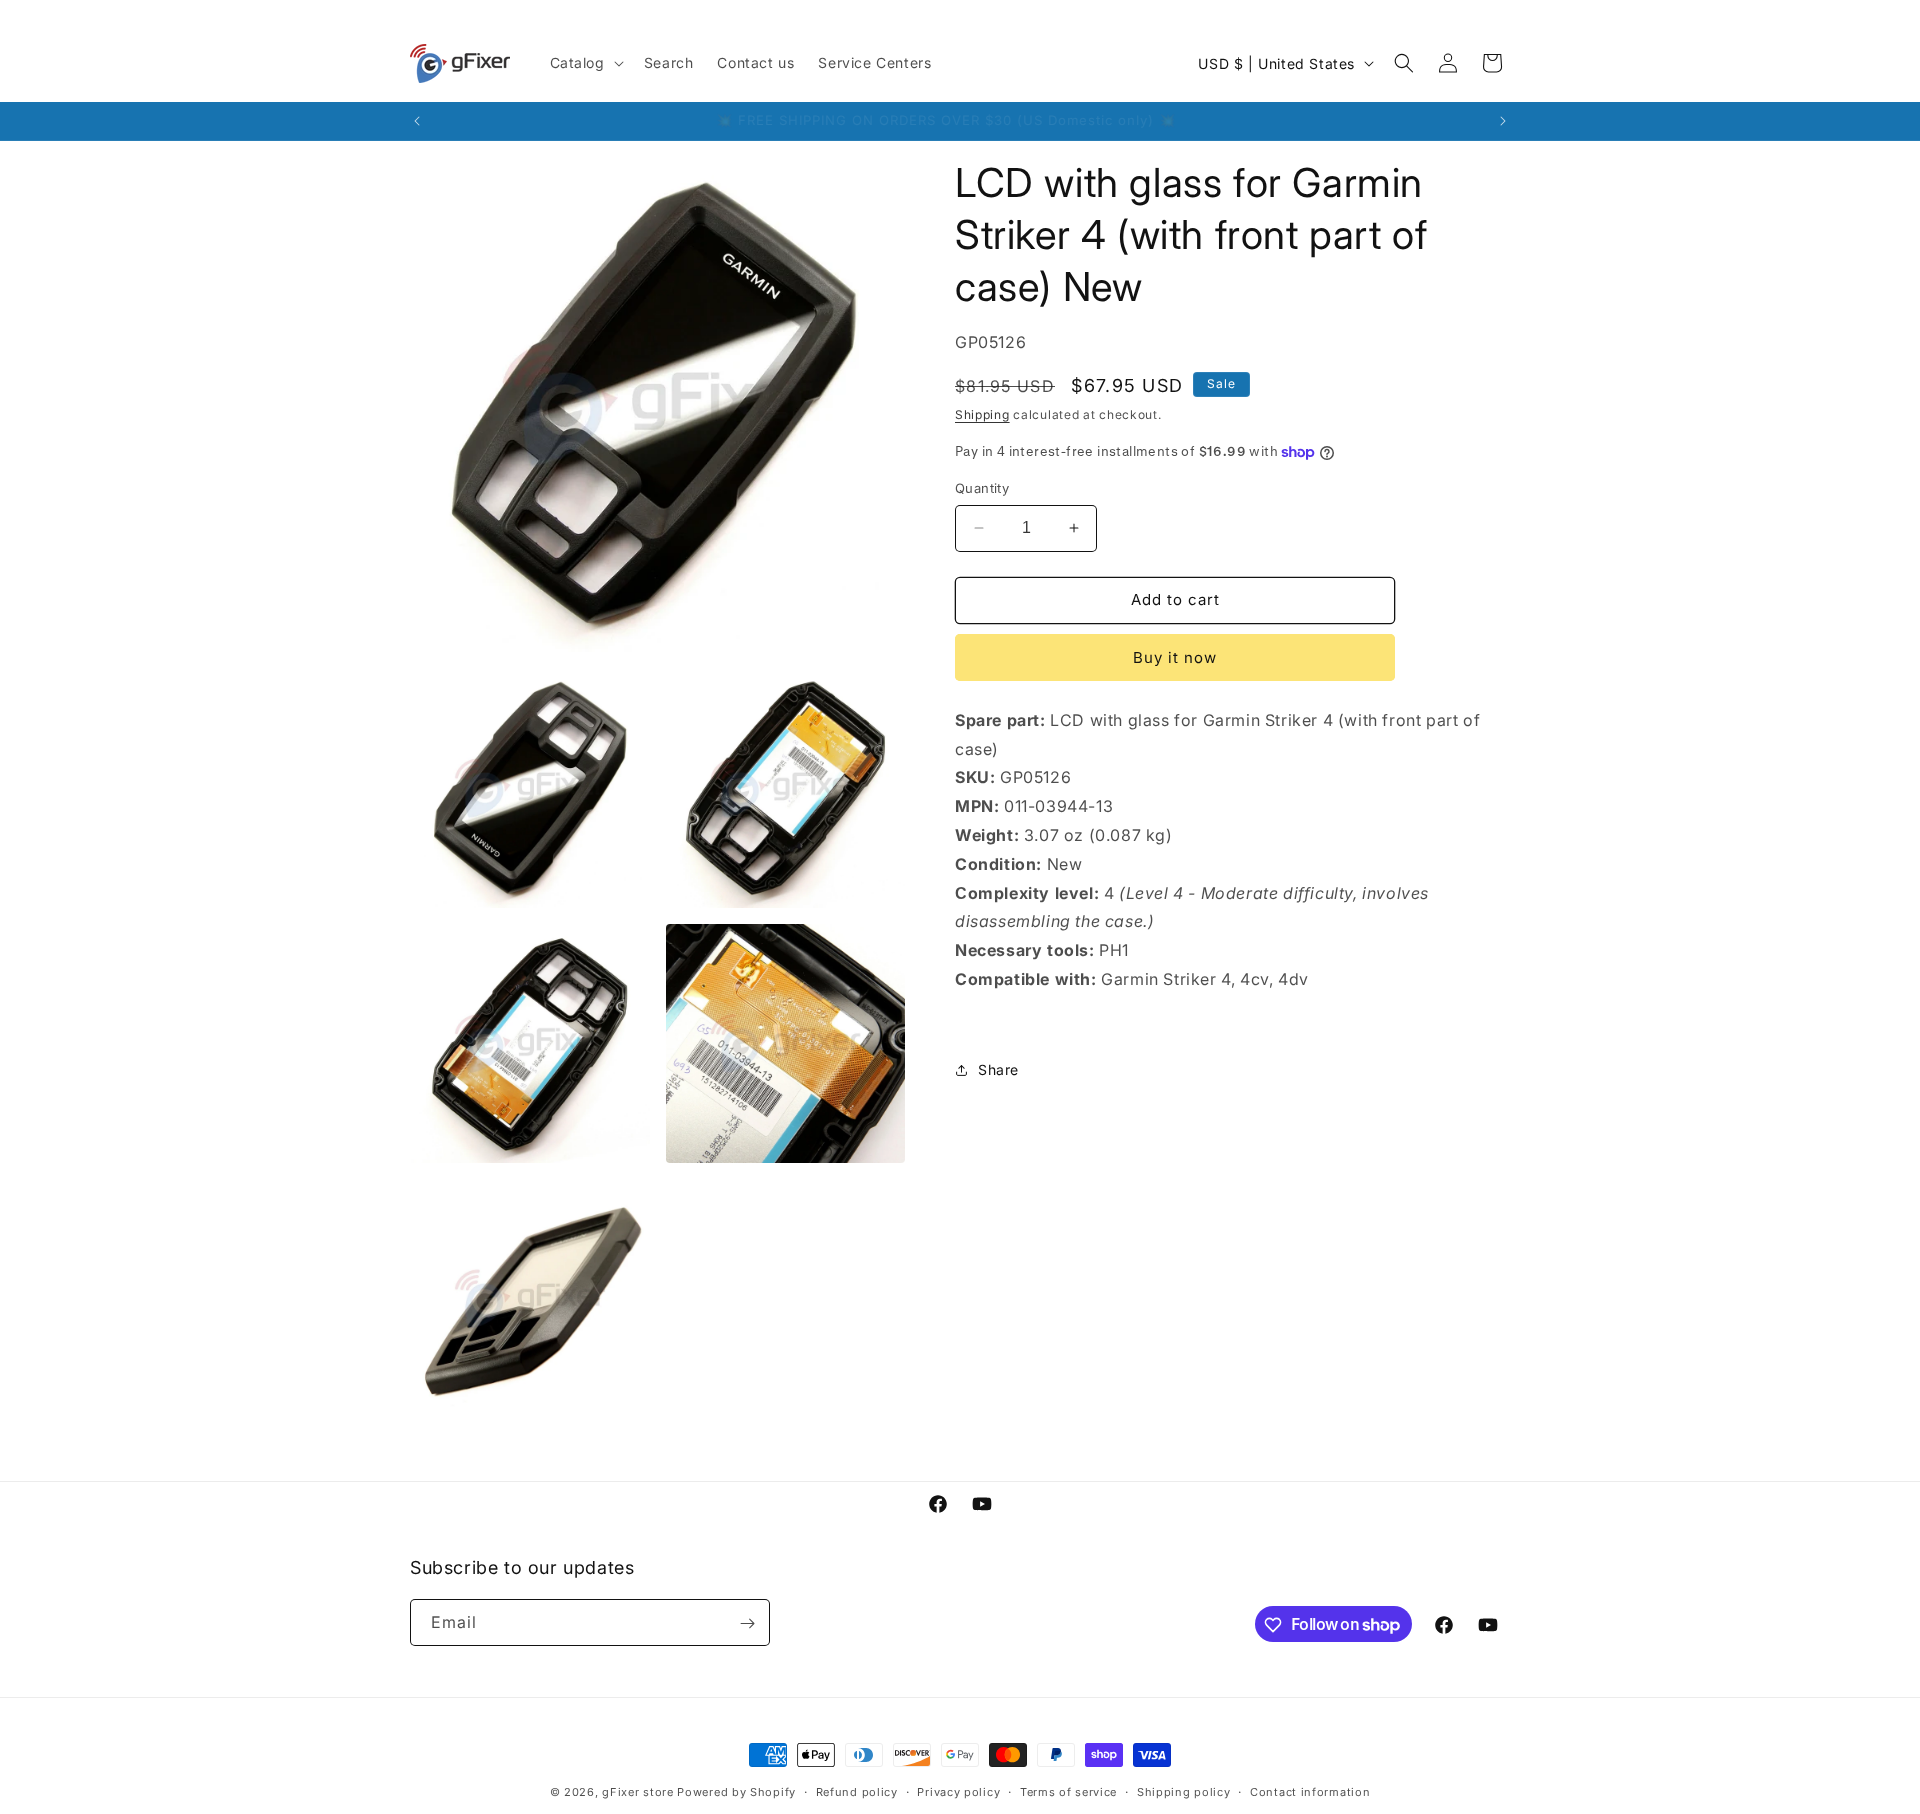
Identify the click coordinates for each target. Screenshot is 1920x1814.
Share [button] (998, 1069)
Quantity (982, 488)
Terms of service (1068, 1791)
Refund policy (857, 1791)
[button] (585, 63)
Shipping (982, 414)
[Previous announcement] (417, 121)
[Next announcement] (1503, 121)
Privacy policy (958, 1791)
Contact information (1310, 1791)
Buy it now (1175, 657)
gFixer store (637, 1792)
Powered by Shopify (736, 1792)
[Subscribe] (747, 1623)
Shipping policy (1184, 1791)
